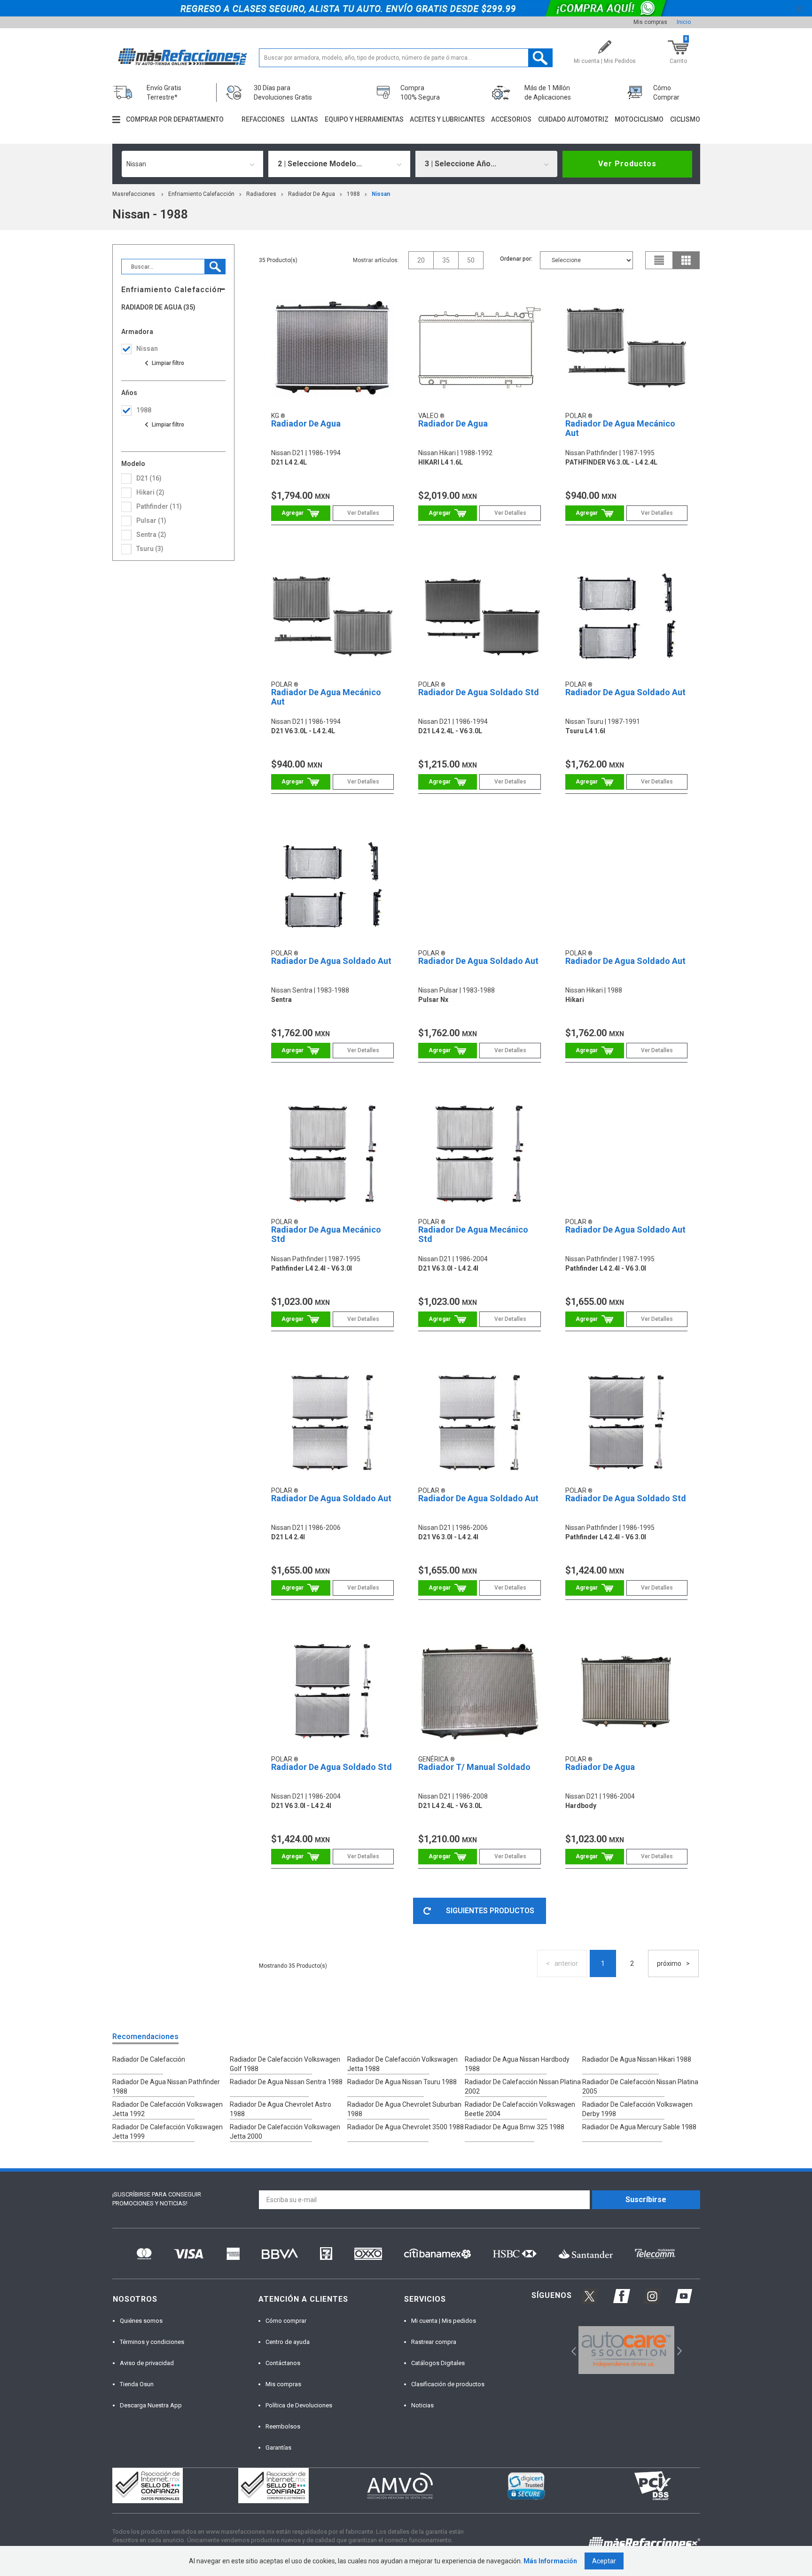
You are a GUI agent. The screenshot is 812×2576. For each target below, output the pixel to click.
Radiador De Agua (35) (158, 307)
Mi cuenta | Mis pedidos (444, 2321)
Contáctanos (283, 2363)
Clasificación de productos (448, 2384)
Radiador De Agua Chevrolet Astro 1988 (281, 2109)
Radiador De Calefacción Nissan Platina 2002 (523, 2087)
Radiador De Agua (312, 194)
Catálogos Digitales (438, 2363)
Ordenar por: (516, 259)
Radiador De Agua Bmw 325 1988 (515, 2127)
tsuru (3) (150, 549)
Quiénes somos (141, 2321)
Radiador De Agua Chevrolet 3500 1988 (406, 2127)
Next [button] (678, 2350)
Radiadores (261, 194)
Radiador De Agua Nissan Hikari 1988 (637, 2059)
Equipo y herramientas (364, 119)
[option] (627, 2350)
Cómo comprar (286, 2321)
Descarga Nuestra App (151, 2405)
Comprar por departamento (175, 119)
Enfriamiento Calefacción (201, 194)
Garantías (278, 2448)
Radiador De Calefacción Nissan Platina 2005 (640, 2087)
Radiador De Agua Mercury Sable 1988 (639, 2127)
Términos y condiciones (152, 2342)
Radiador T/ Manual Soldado (474, 1767)
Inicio (684, 22)
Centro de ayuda (288, 2342)
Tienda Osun (137, 2384)
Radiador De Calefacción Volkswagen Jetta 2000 (285, 2132)
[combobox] (193, 164)
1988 (353, 194)
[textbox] (406, 58)
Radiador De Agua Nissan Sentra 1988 (286, 2082)
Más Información (550, 2561)
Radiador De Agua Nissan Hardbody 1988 (517, 2064)
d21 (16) (149, 478)
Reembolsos (283, 2426)
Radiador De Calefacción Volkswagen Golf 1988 (285, 2064)
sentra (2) (151, 535)
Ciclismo (685, 119)
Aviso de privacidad (147, 2363)
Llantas (304, 119)
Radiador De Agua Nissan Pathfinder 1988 (166, 2087)
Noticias (422, 2405)
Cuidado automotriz (573, 119)
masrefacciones (134, 194)
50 (471, 260)
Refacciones (263, 119)
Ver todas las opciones (164, 363)
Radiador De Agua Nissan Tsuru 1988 (402, 2082)
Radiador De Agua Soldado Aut (625, 692)
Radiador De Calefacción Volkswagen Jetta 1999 (168, 2132)
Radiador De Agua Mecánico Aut (620, 428)
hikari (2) (150, 492)
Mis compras (650, 22)
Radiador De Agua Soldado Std (479, 692)
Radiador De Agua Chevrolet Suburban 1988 (404, 2109)
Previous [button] (571, 2350)
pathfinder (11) (159, 506)
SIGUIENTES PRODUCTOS (490, 1911)
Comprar (301, 513)
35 (446, 260)
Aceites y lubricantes (447, 119)
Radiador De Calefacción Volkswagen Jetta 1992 (168, 2109)
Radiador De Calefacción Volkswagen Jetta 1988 (402, 2064)
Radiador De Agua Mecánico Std (326, 1234)
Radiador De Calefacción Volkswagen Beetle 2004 (520, 2109)
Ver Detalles (363, 513)
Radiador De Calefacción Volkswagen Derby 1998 (637, 2109)
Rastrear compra (434, 2342)
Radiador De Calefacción (149, 2059)
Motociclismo (639, 119)
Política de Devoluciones (299, 2405)
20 (421, 260)
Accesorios (511, 119)
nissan (381, 194)
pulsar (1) (151, 520)
